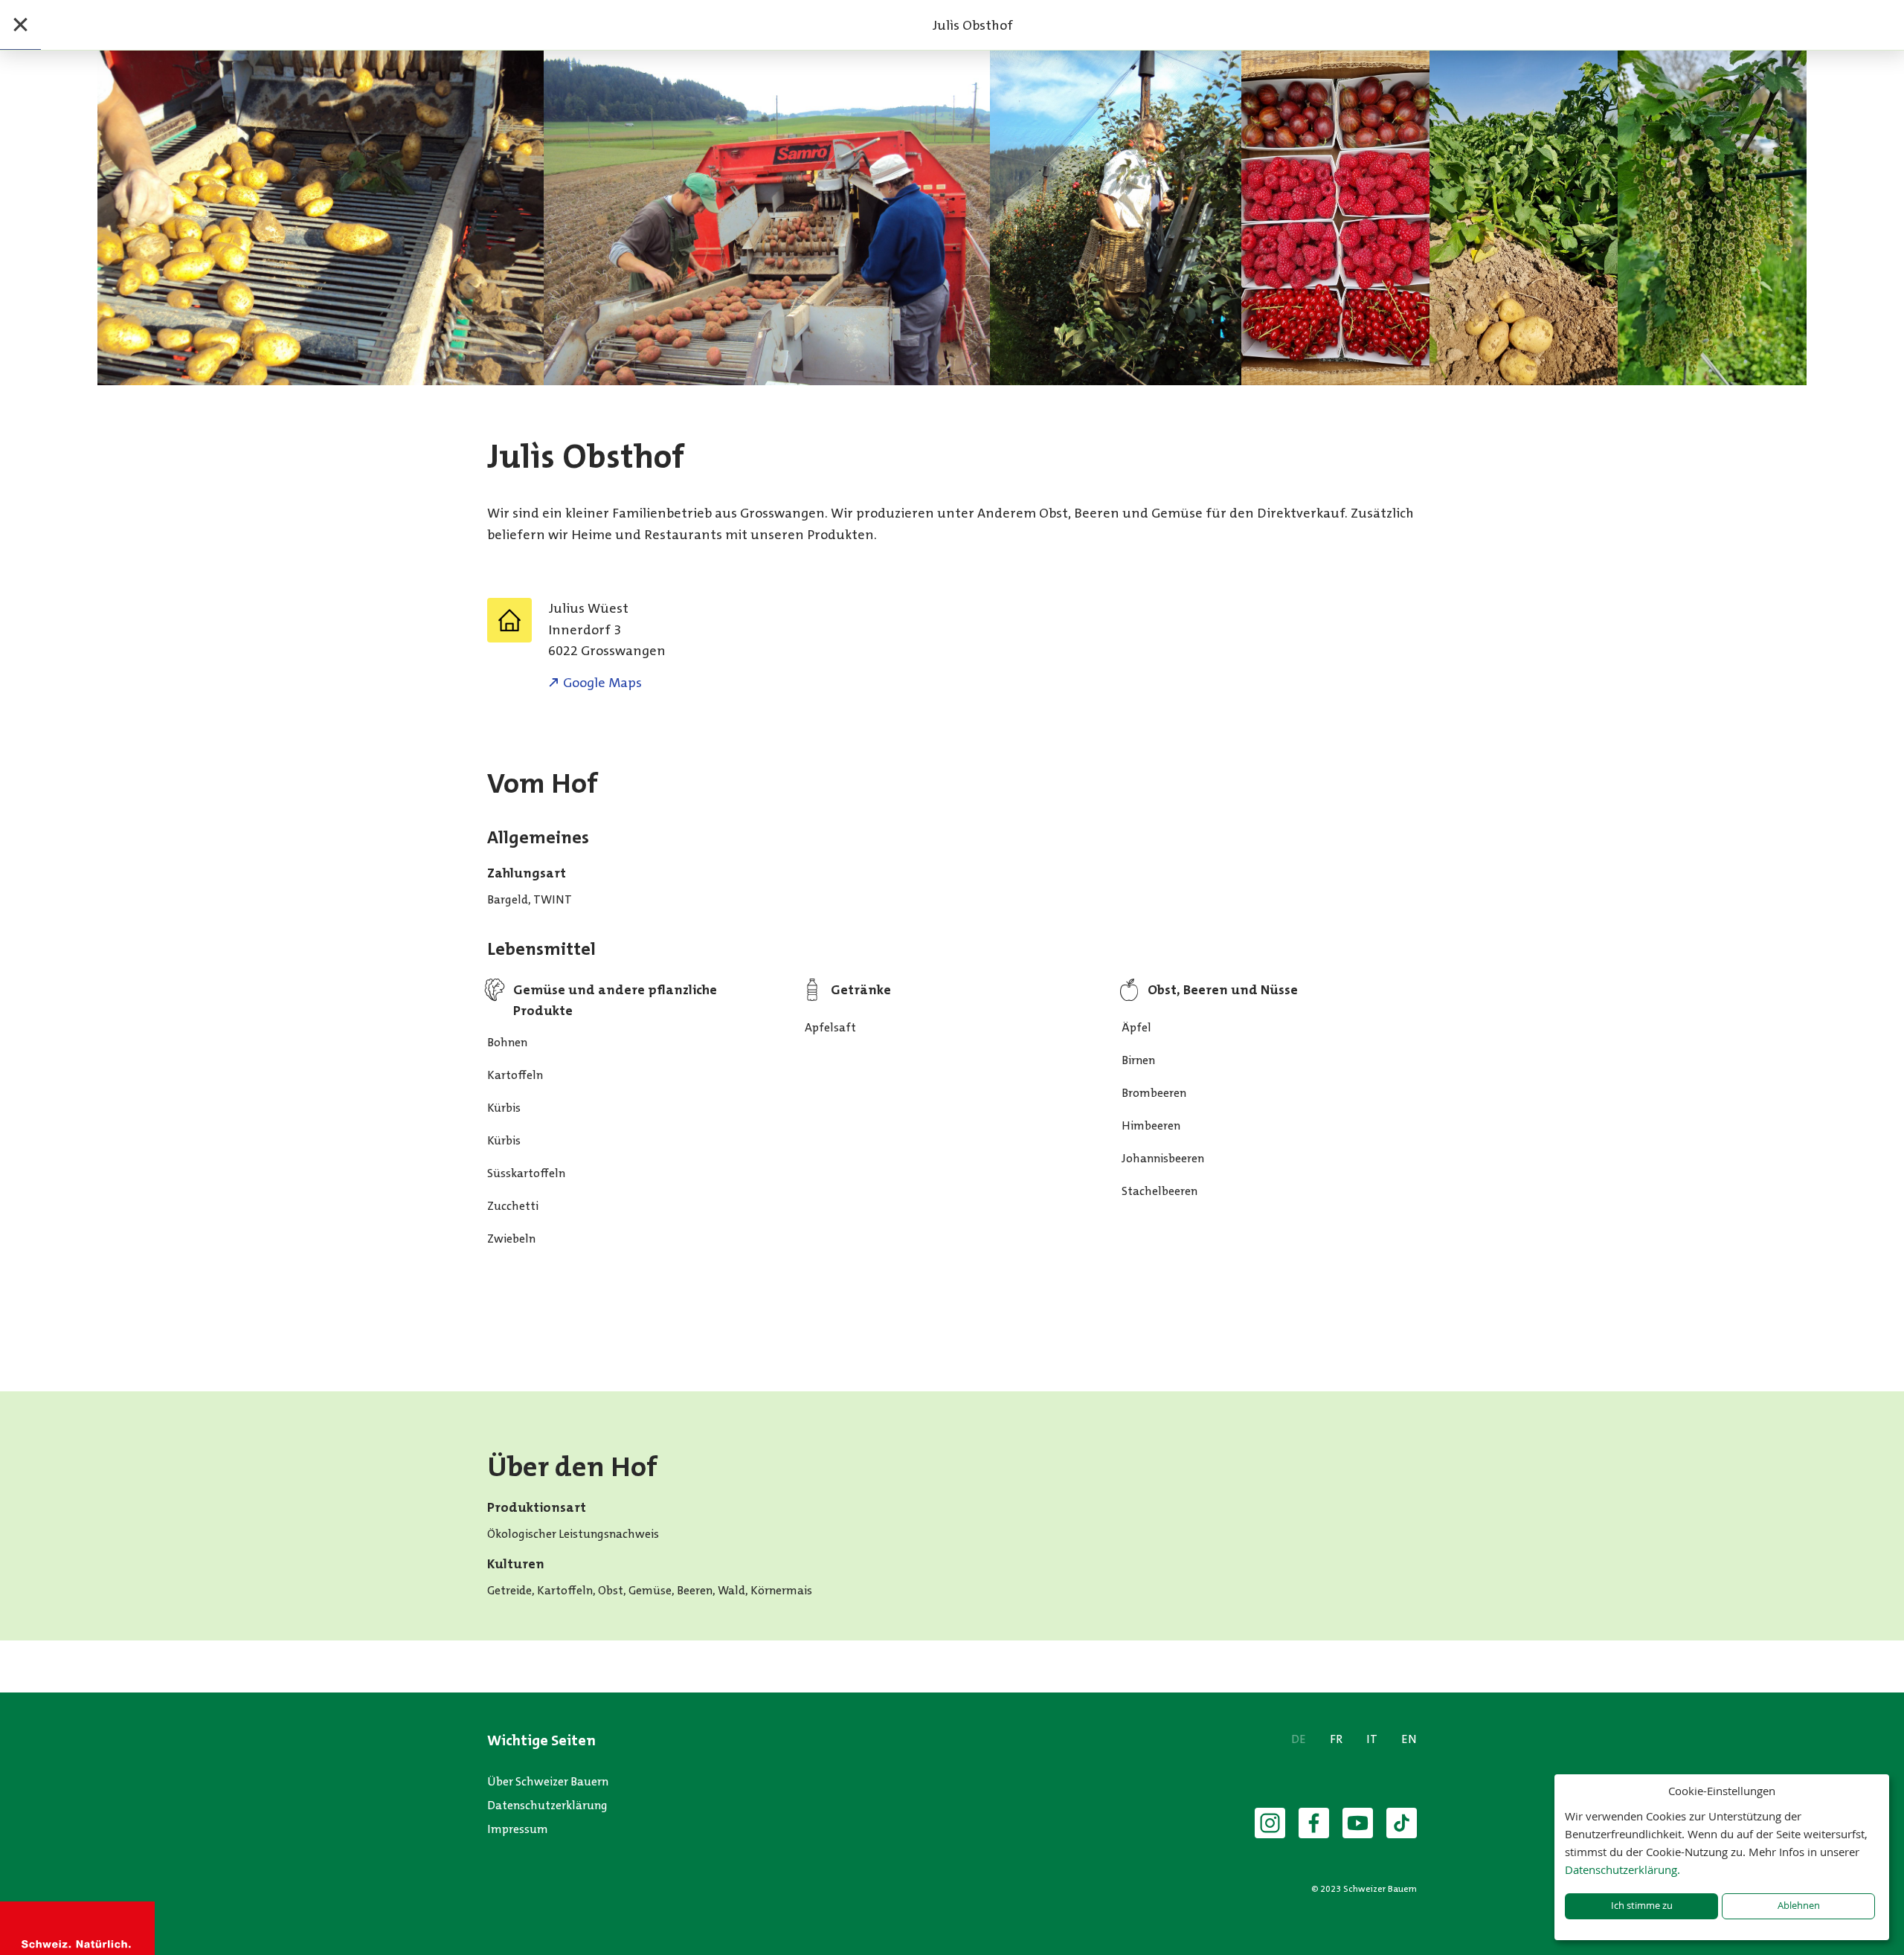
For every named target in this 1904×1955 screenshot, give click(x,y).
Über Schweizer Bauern (548, 1781)
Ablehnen (1799, 1906)
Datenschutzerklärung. (1622, 1869)
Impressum (518, 1829)
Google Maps (602, 683)
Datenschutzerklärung (547, 1805)
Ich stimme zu (1642, 1906)
